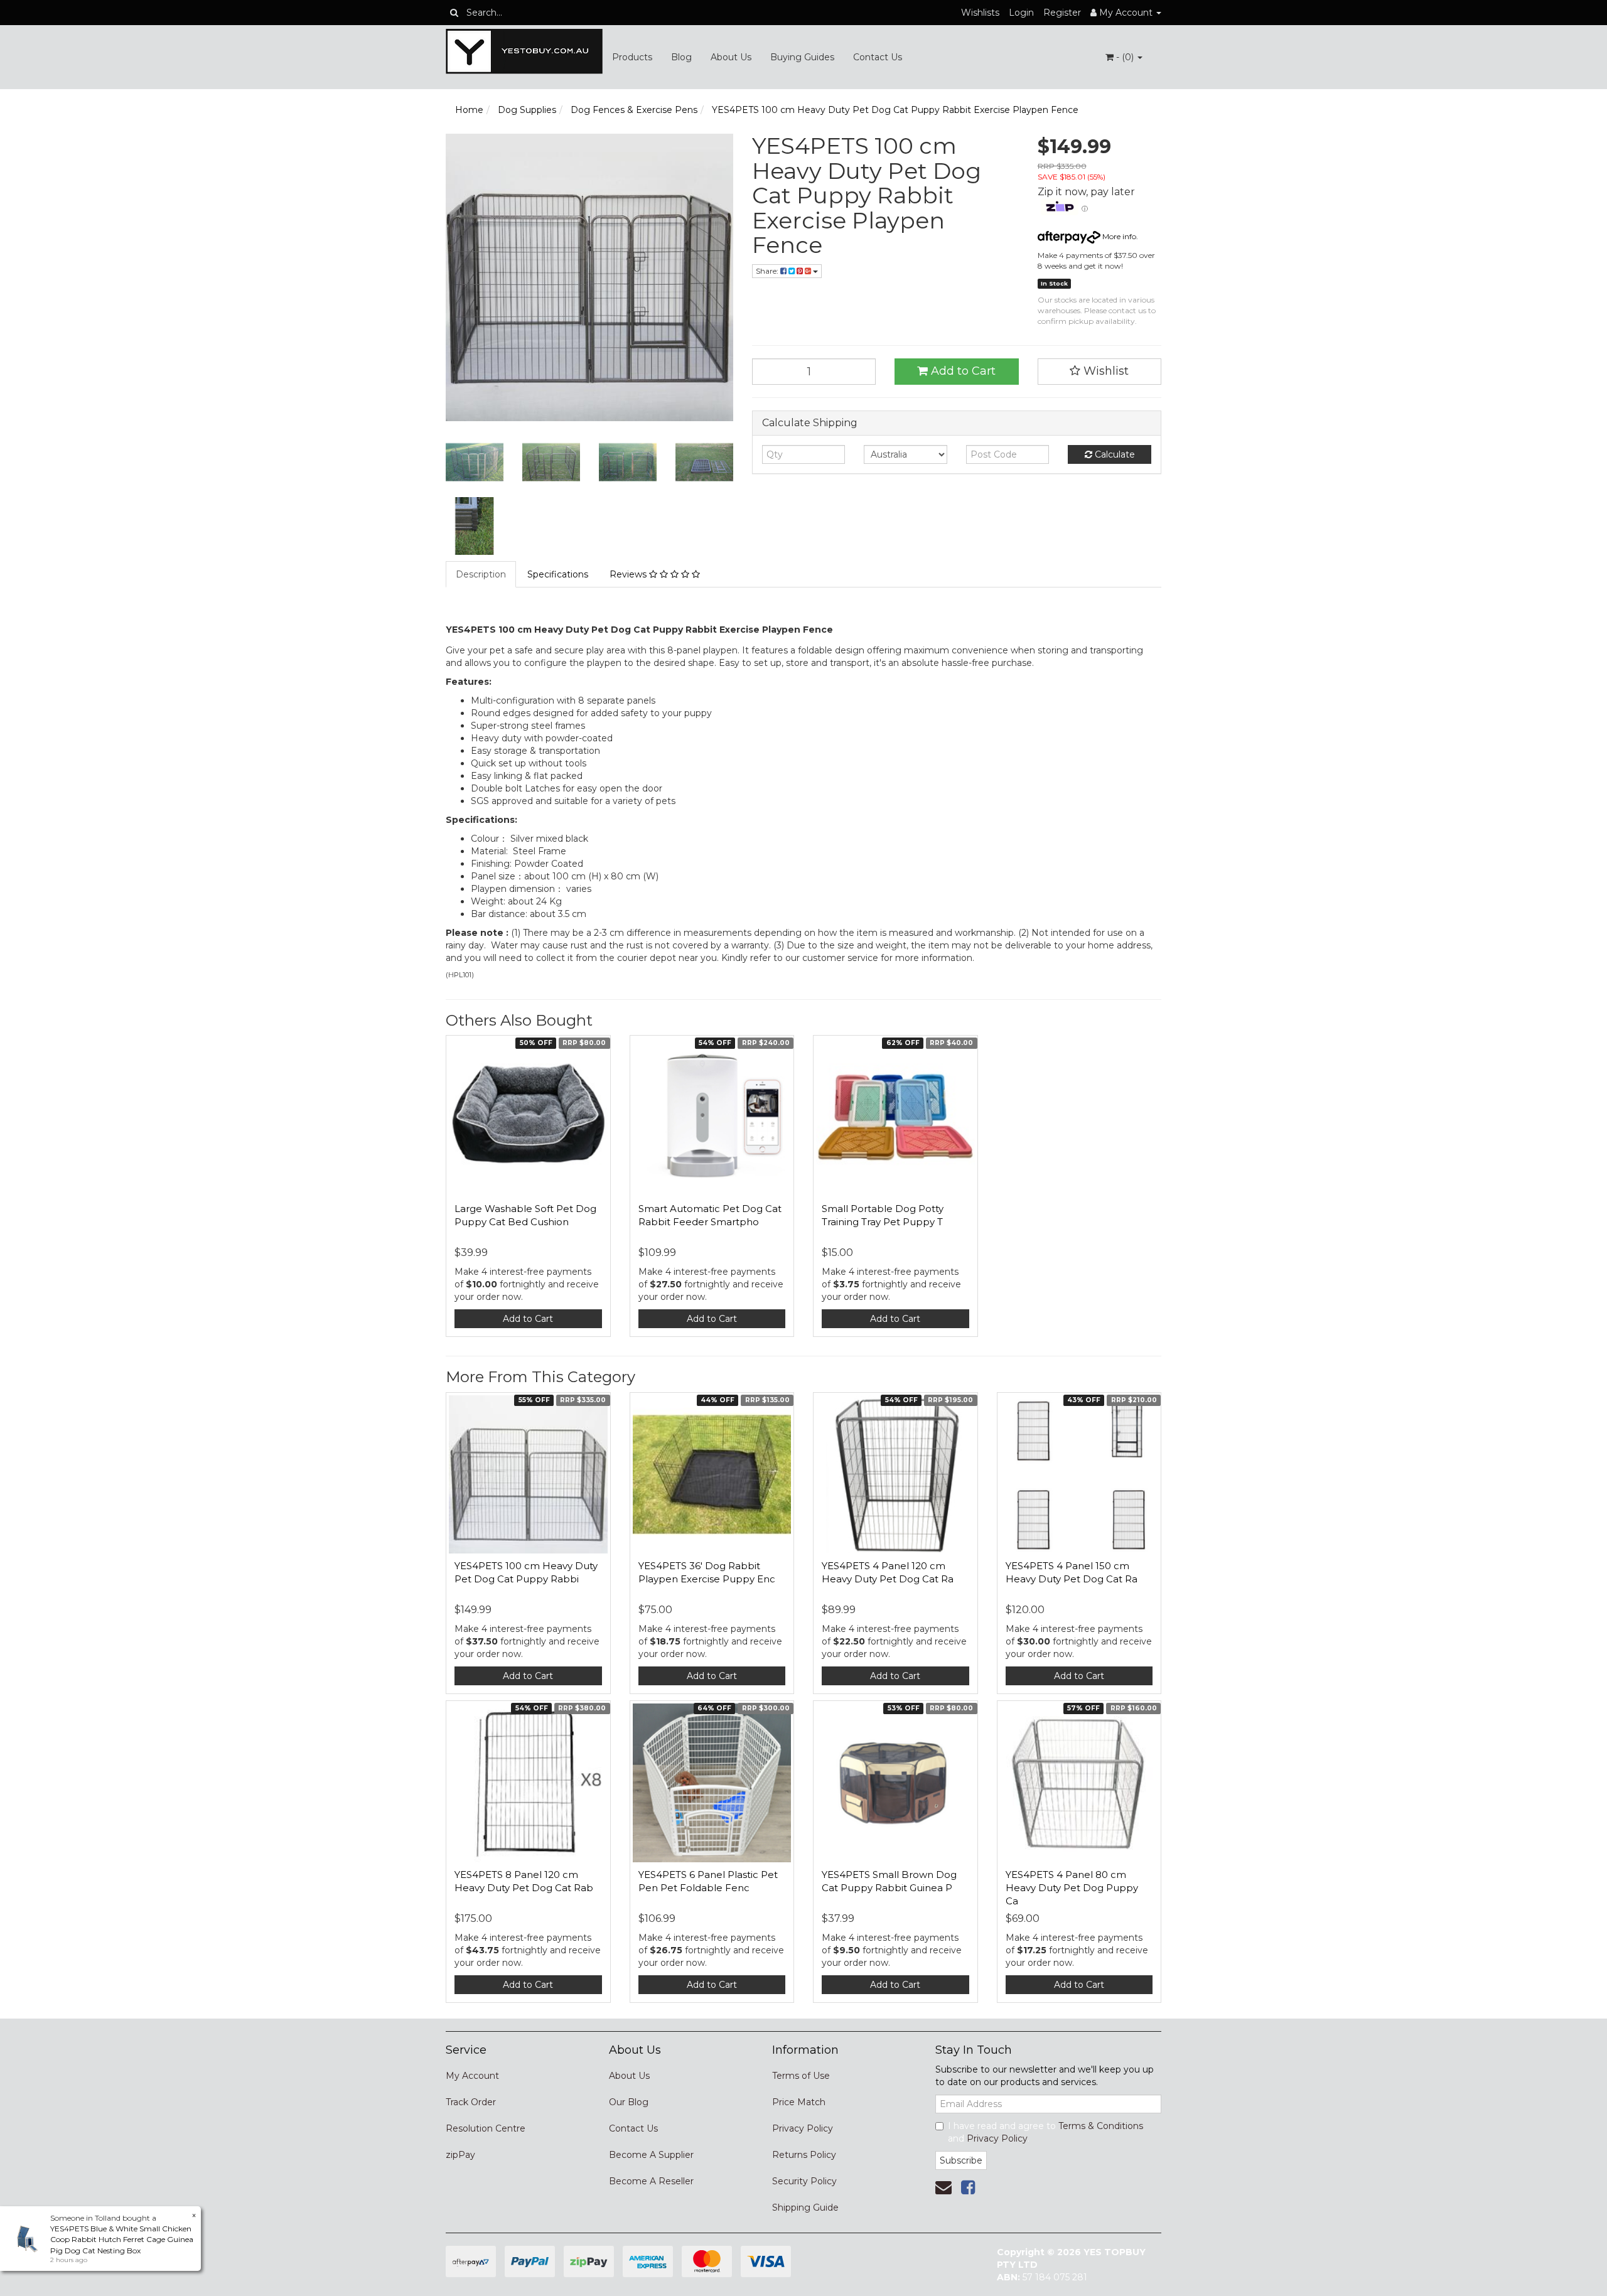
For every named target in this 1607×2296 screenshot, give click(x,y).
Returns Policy (804, 2155)
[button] (1100, 372)
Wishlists (980, 13)
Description (481, 574)
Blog (681, 57)
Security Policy (804, 2181)
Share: (768, 271)
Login (1021, 13)
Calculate (1114, 454)
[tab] (481, 574)
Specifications (558, 574)
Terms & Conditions (1101, 2126)
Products (632, 57)
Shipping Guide (805, 2207)
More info (1118, 236)
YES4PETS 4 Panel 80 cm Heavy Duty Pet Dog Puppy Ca (1072, 1888)
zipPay (460, 2155)
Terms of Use (801, 2076)
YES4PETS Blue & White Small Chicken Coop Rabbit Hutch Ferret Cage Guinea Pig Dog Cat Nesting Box (122, 2239)
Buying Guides (802, 57)
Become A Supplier (651, 2155)
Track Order (471, 2102)
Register (1062, 13)
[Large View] (475, 463)
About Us (731, 57)
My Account (472, 2076)
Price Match (799, 2102)
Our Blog (629, 2102)
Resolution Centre (486, 2128)
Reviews (629, 574)
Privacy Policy (803, 2128)
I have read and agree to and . (1045, 2132)
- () (1125, 57)
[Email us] (943, 2187)
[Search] (454, 13)
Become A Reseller (651, 2181)
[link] (968, 2187)
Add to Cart (962, 371)
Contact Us (878, 57)
